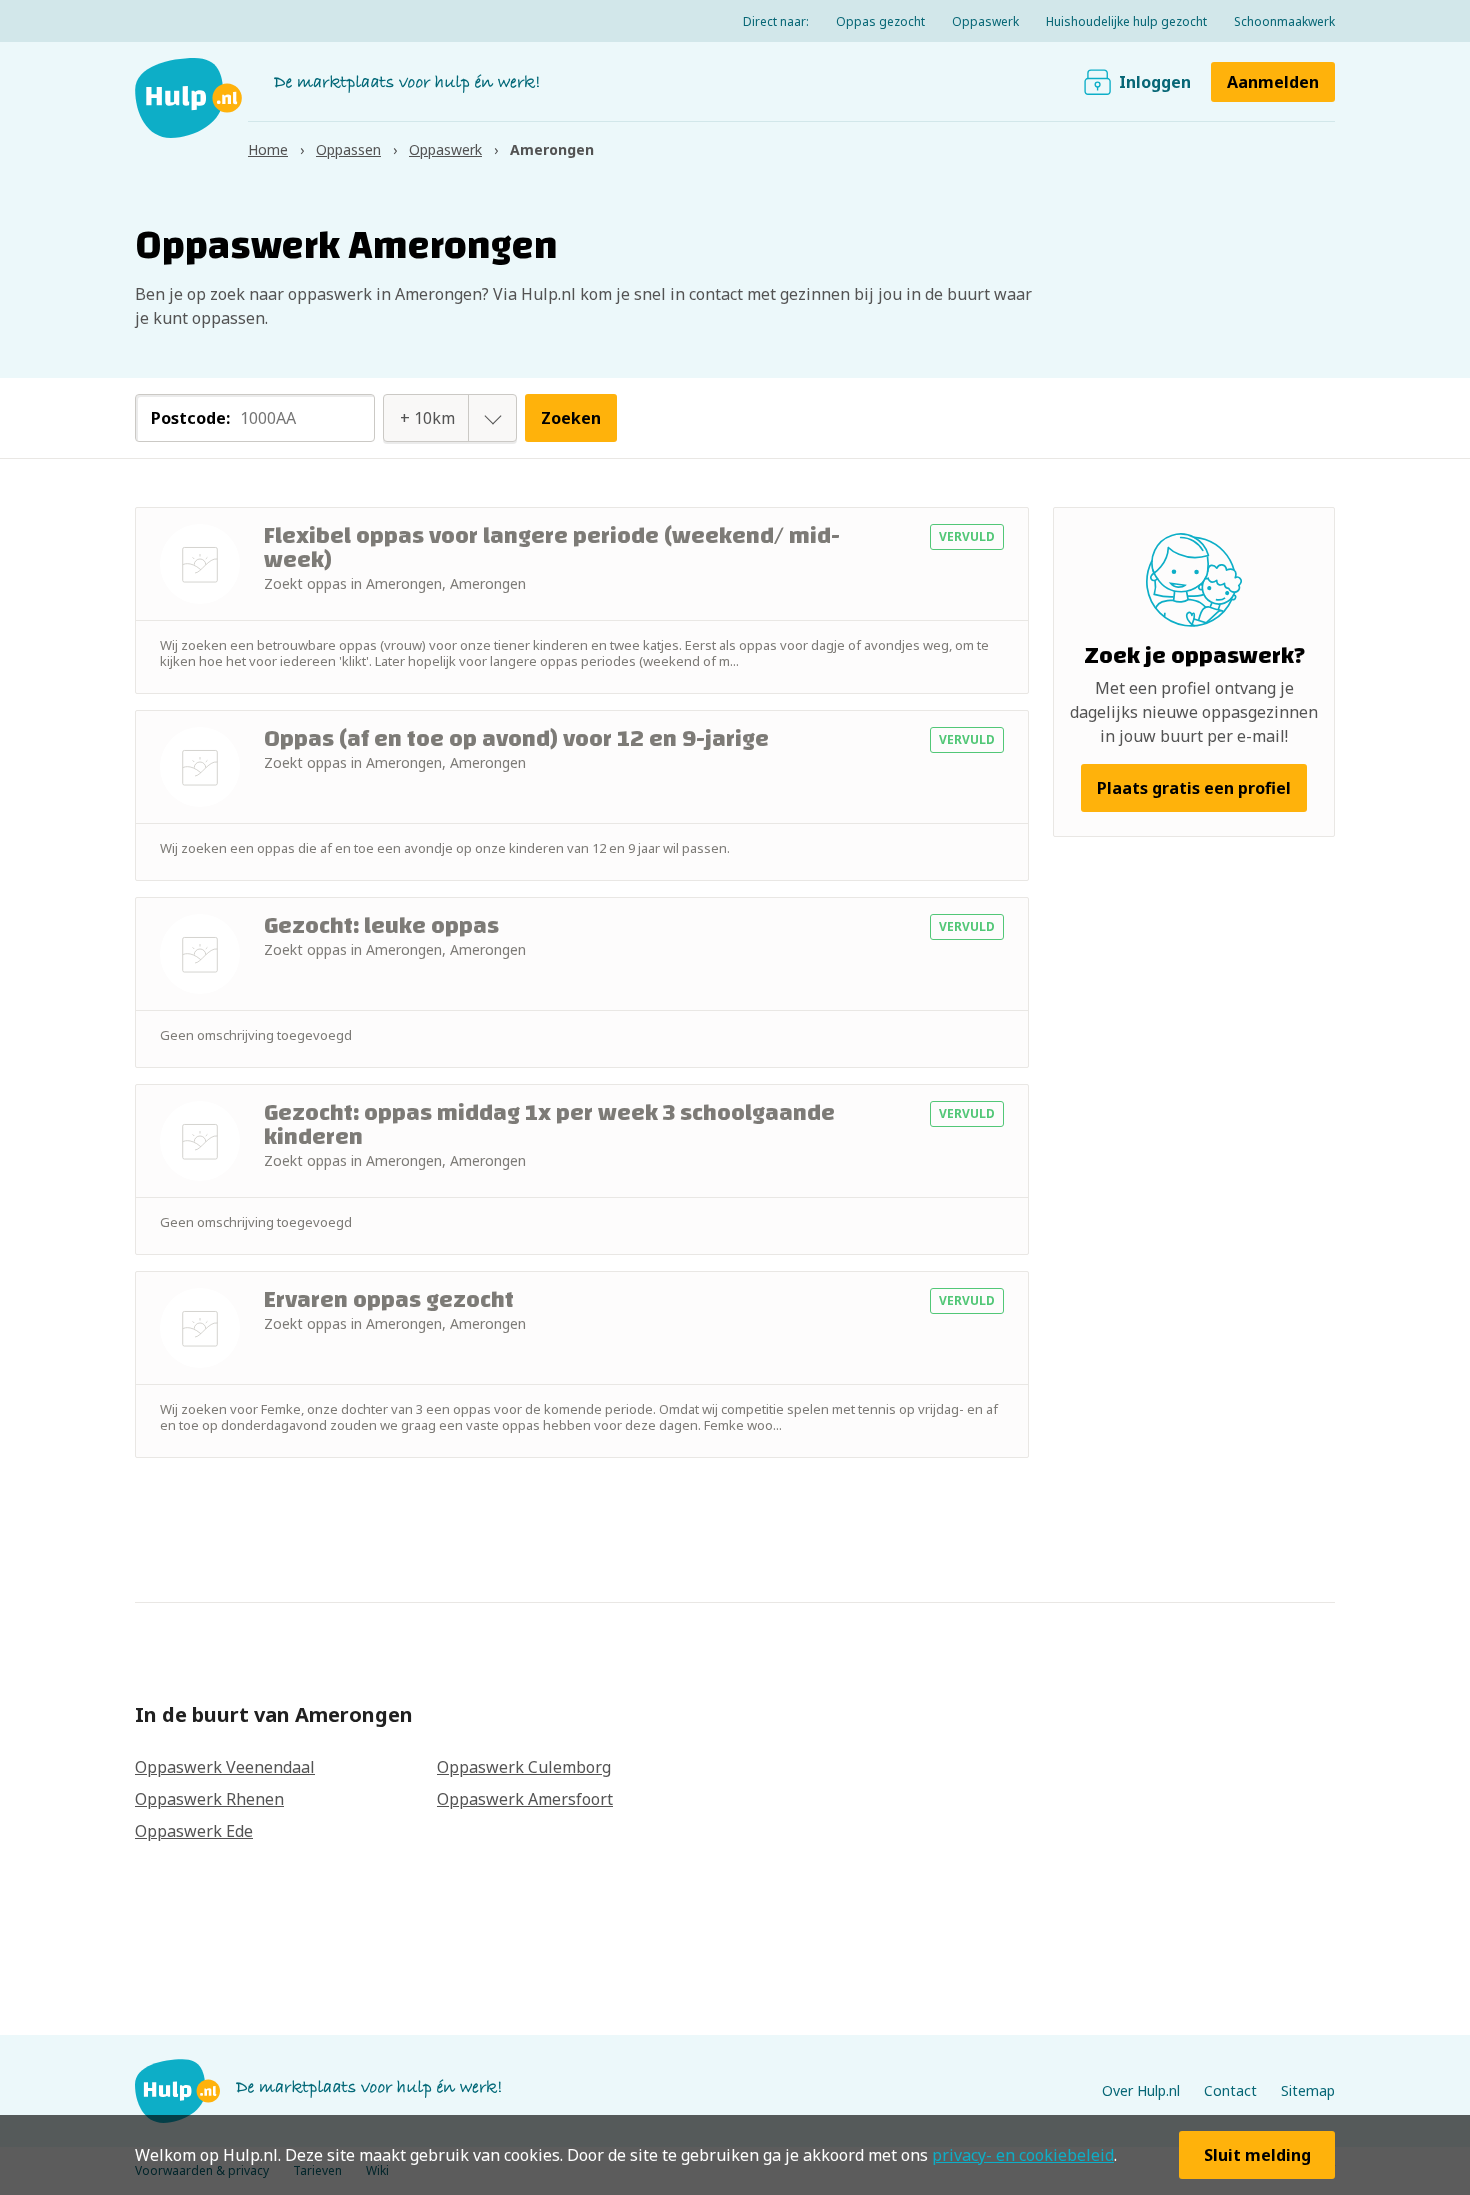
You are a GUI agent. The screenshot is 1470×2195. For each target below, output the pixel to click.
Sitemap (1308, 2090)
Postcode (190, 418)
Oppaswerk (985, 21)
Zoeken (571, 418)
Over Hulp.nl (1141, 2090)
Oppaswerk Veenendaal (225, 1767)
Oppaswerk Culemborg (524, 1767)
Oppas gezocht (880, 21)
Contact (1230, 2090)
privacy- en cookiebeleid (1023, 2155)
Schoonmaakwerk (1284, 21)
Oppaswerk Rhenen (209, 1799)
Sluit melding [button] (1257, 2155)
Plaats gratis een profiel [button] (1194, 788)
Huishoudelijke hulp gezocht (1126, 21)
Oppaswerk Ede (194, 1831)
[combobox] (428, 418)
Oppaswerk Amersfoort (525, 1799)
